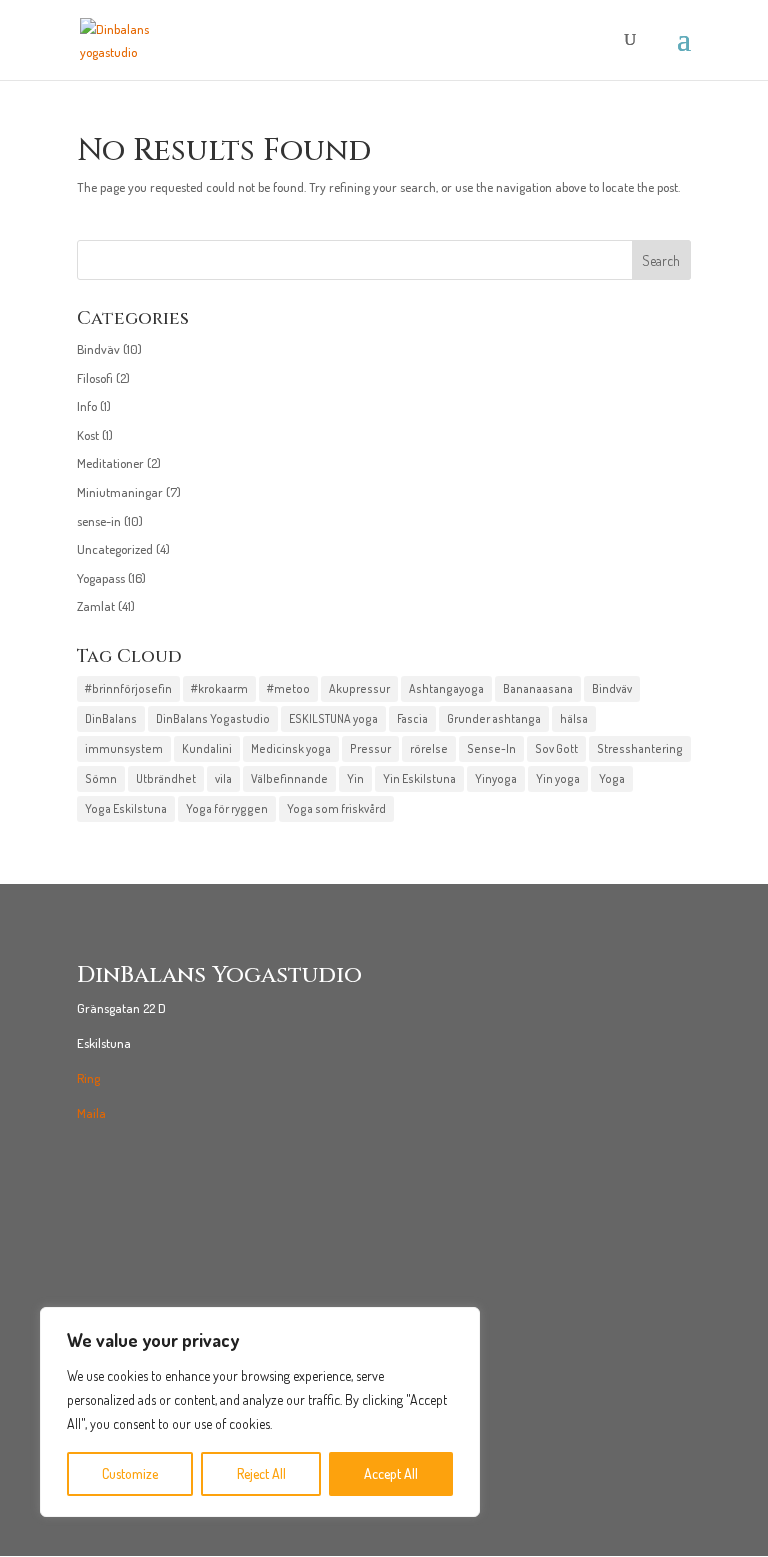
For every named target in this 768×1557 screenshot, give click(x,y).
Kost (88, 435)
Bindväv (98, 349)
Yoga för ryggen (227, 808)
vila (223, 778)
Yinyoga (496, 778)
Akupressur (359, 688)
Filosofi (95, 378)
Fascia (412, 718)
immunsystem (124, 748)
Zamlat (96, 606)
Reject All (261, 1473)
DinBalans (111, 718)
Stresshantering (640, 748)
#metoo (288, 688)
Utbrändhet (166, 778)
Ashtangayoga (446, 688)
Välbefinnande (289, 778)
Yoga (612, 778)
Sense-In (491, 748)
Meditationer (110, 463)
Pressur (370, 748)
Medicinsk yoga (291, 748)
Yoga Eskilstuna (126, 808)
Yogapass (101, 578)
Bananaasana (538, 688)
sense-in (99, 521)
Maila (91, 1113)
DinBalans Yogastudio (213, 718)
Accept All (391, 1473)
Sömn (101, 778)
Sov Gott (556, 748)
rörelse (429, 748)
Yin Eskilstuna (419, 778)
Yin (355, 778)
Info (87, 406)
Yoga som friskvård (336, 808)
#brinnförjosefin (128, 688)
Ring (88, 1078)
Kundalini (207, 748)
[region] (260, 1412)
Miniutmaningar (120, 492)
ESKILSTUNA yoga (333, 718)
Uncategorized (115, 549)
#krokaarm (219, 688)
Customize (130, 1473)
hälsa (574, 718)
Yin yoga (558, 778)
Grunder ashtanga (494, 718)
